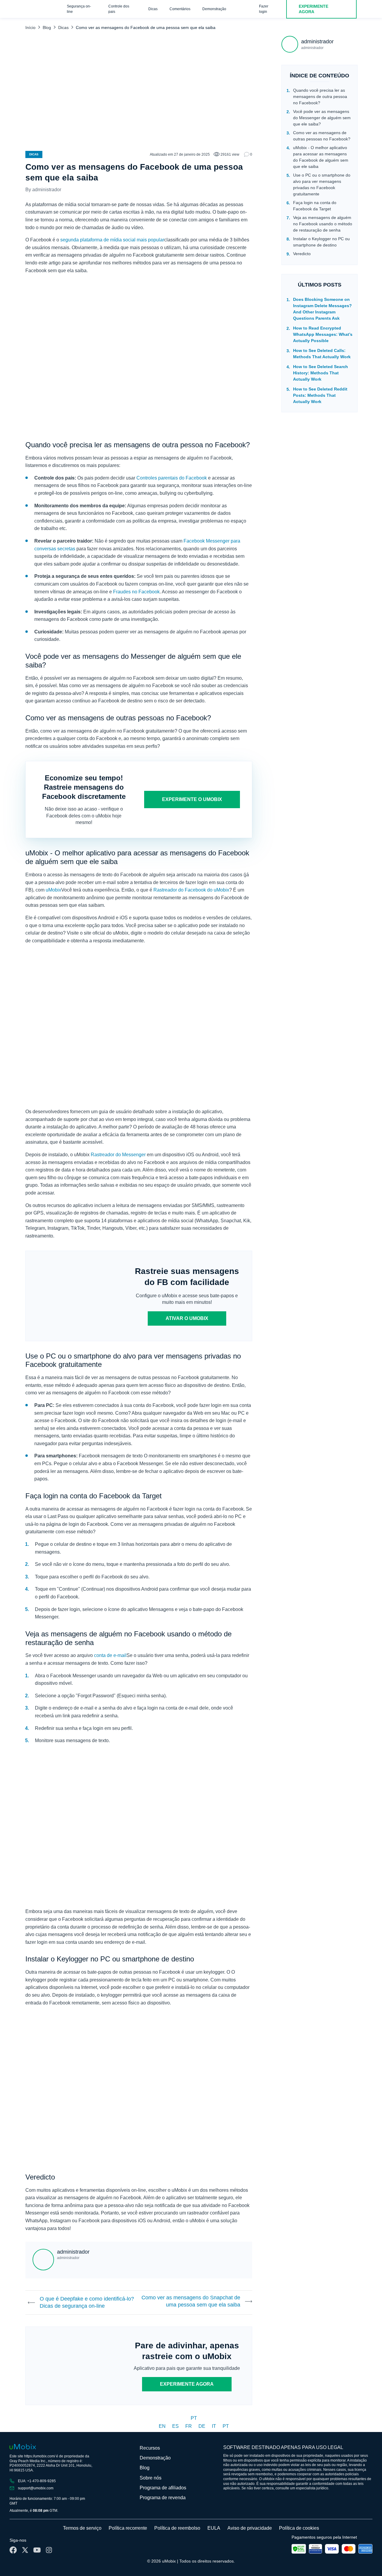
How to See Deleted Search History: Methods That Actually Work (321, 373)
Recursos (150, 2448)
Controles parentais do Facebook (172, 478)
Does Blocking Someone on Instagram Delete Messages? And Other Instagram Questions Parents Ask (322, 309)
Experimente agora (187, 2384)
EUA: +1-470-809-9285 (37, 2481)
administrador (47, 190)
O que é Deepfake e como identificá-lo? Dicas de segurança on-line (87, 2302)
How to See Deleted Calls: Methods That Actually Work (322, 354)
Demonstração (214, 9)
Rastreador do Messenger (118, 1155)
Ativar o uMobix (187, 1318)
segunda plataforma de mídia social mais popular (112, 240)
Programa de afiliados (163, 2488)
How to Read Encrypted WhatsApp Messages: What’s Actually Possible (323, 334)
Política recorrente (128, 2528)
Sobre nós (151, 2478)
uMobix (53, 890)
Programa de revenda (163, 2498)
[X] (25, 2550)
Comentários (180, 9)
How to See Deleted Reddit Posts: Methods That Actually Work (320, 395)
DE (202, 2426)
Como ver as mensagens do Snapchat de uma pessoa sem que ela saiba (191, 2301)
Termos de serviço (82, 2528)
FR (189, 2426)
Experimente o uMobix (192, 799)
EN (163, 2426)
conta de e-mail (110, 1655)
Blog (47, 27)
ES (176, 2426)
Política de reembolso (177, 2528)
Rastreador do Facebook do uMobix (191, 890)
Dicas (153, 9)
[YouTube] (37, 2550)
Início (30, 27)
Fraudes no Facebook (136, 592)
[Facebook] (13, 2550)
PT (194, 2418)
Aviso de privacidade (250, 2528)
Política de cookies (299, 2528)
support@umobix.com (36, 2488)
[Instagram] (49, 2550)
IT (215, 2426)
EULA (214, 2528)
